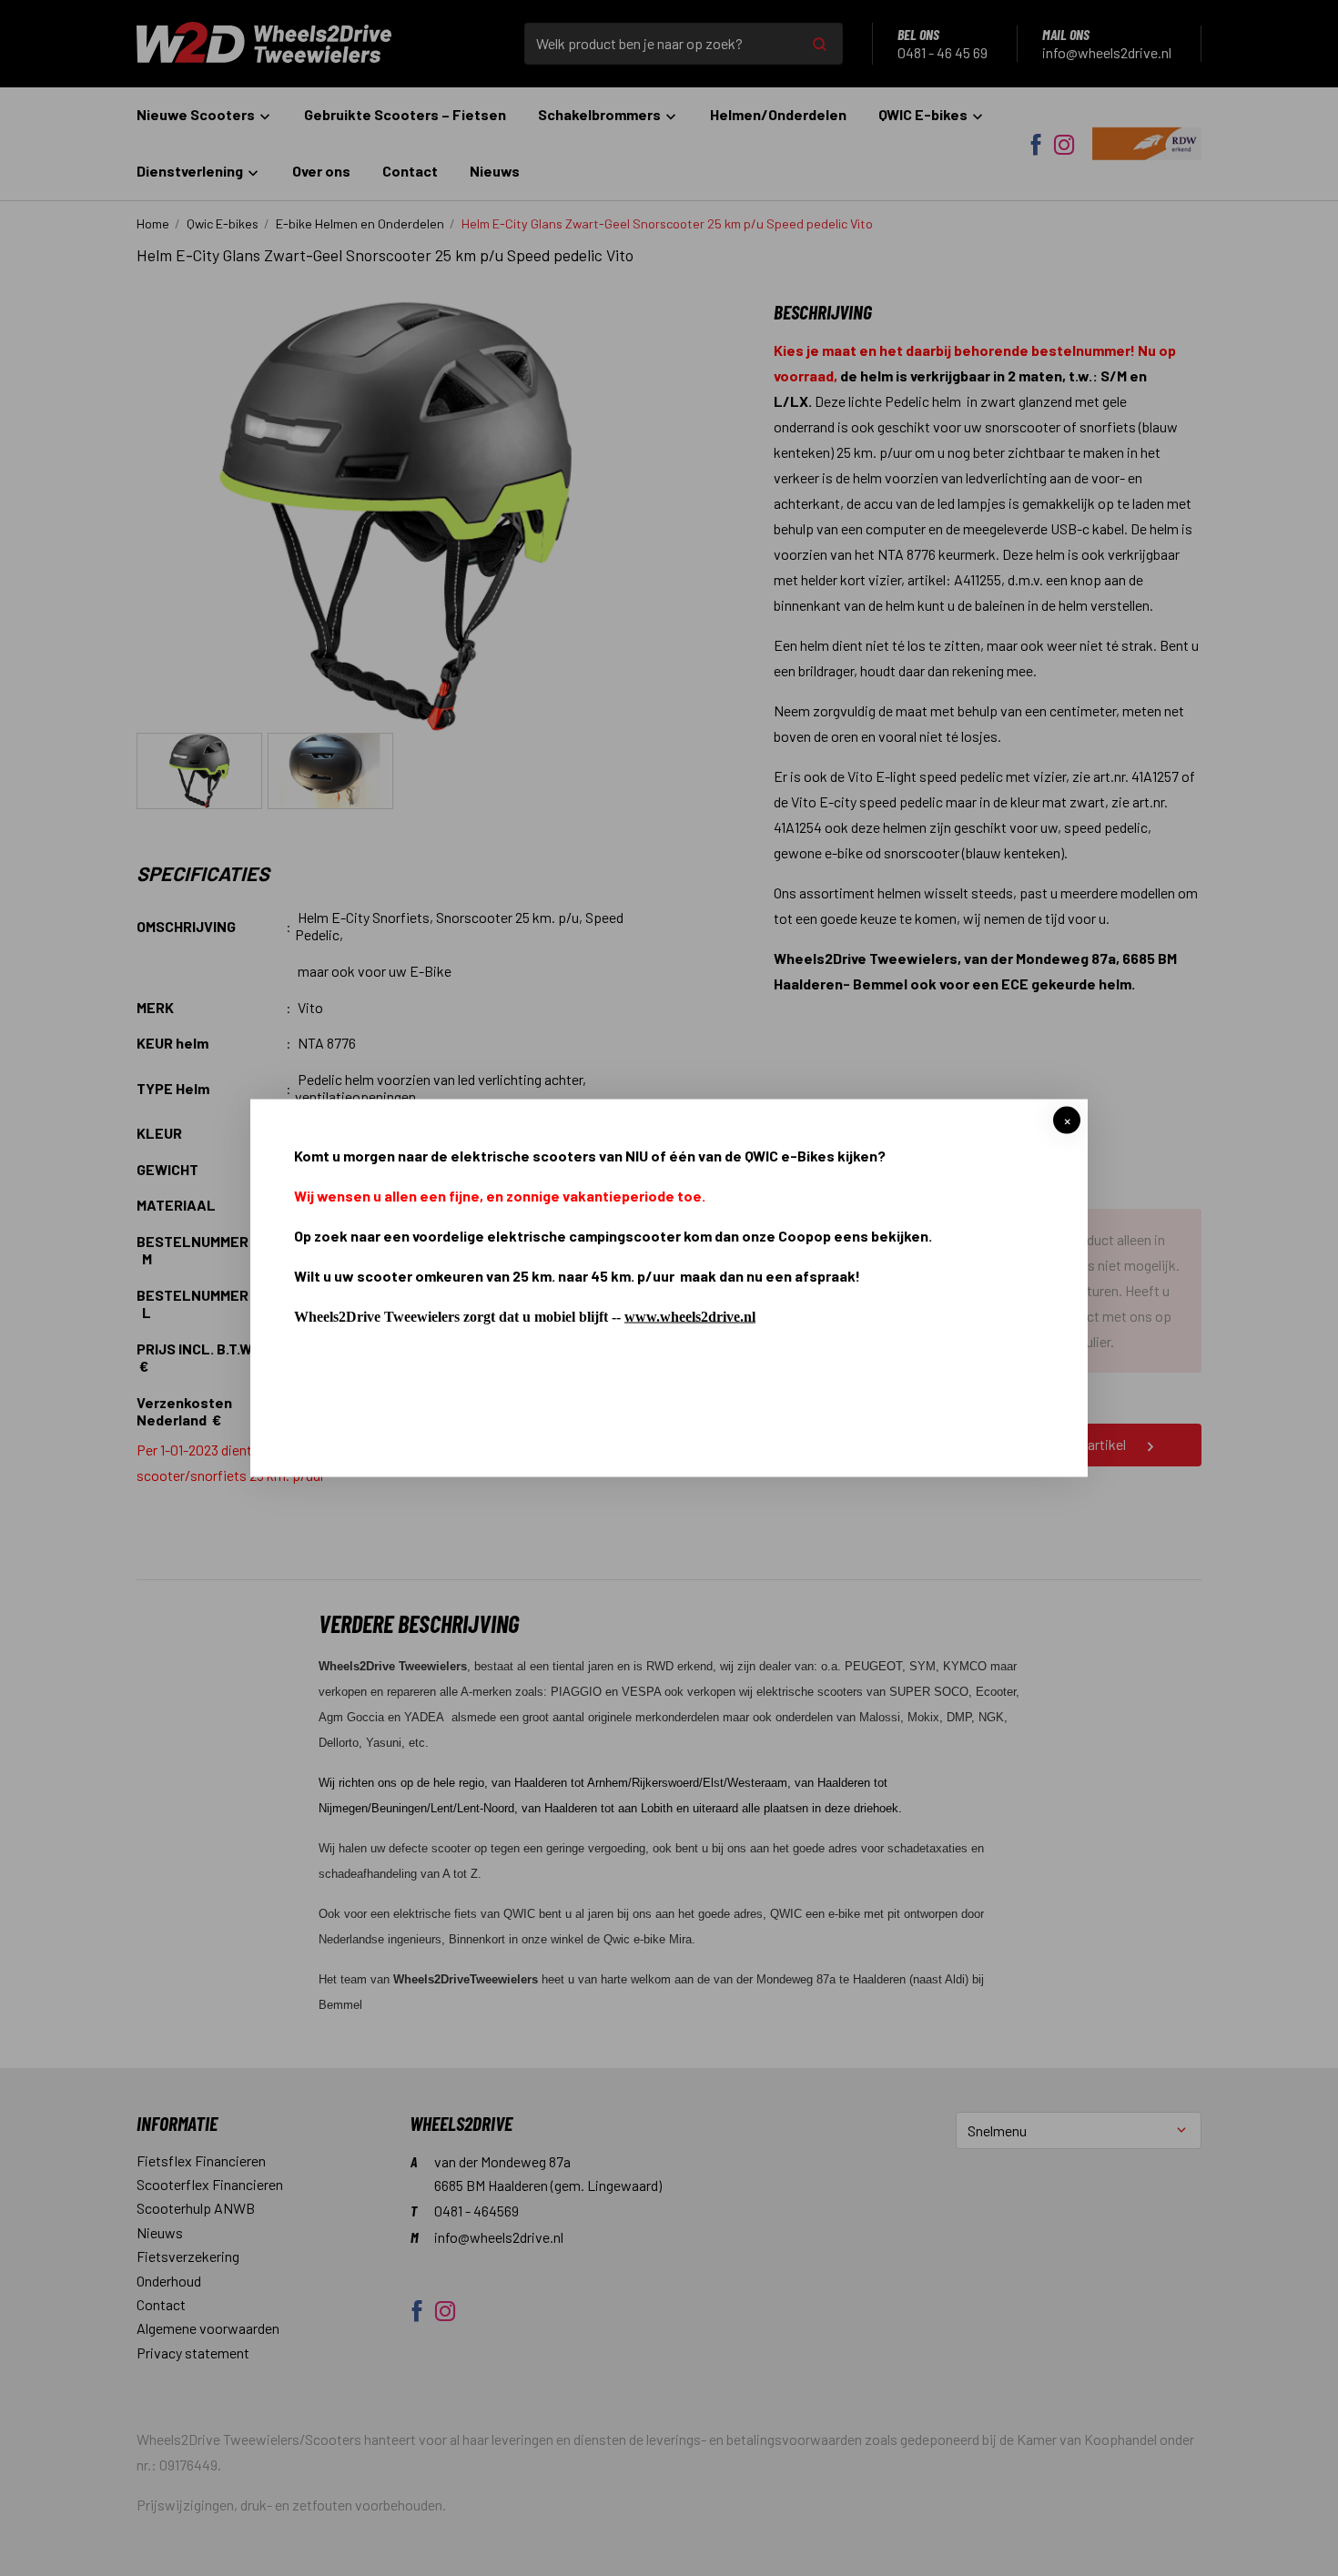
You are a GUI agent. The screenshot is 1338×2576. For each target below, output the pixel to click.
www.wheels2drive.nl (690, 1317)
